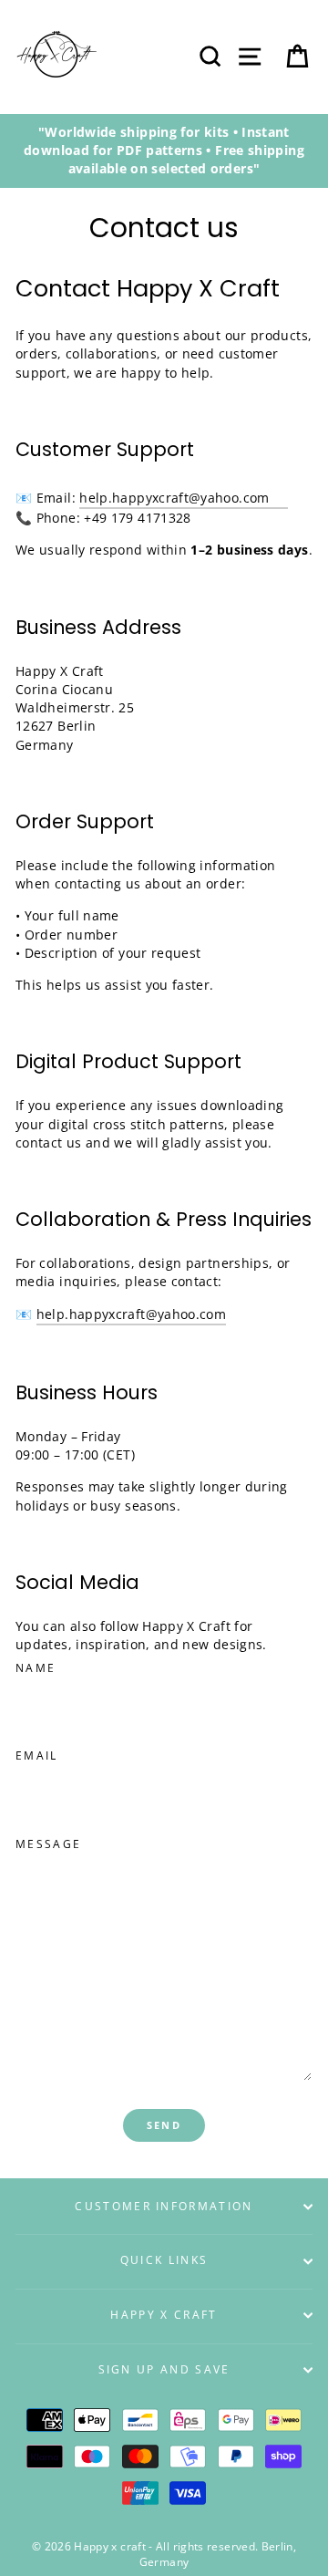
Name (36, 1668)
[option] (164, 151)
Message (48, 1844)
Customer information (164, 2206)
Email (37, 1755)
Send (164, 2125)
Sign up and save (164, 2369)
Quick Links (164, 2260)
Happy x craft (164, 2315)
